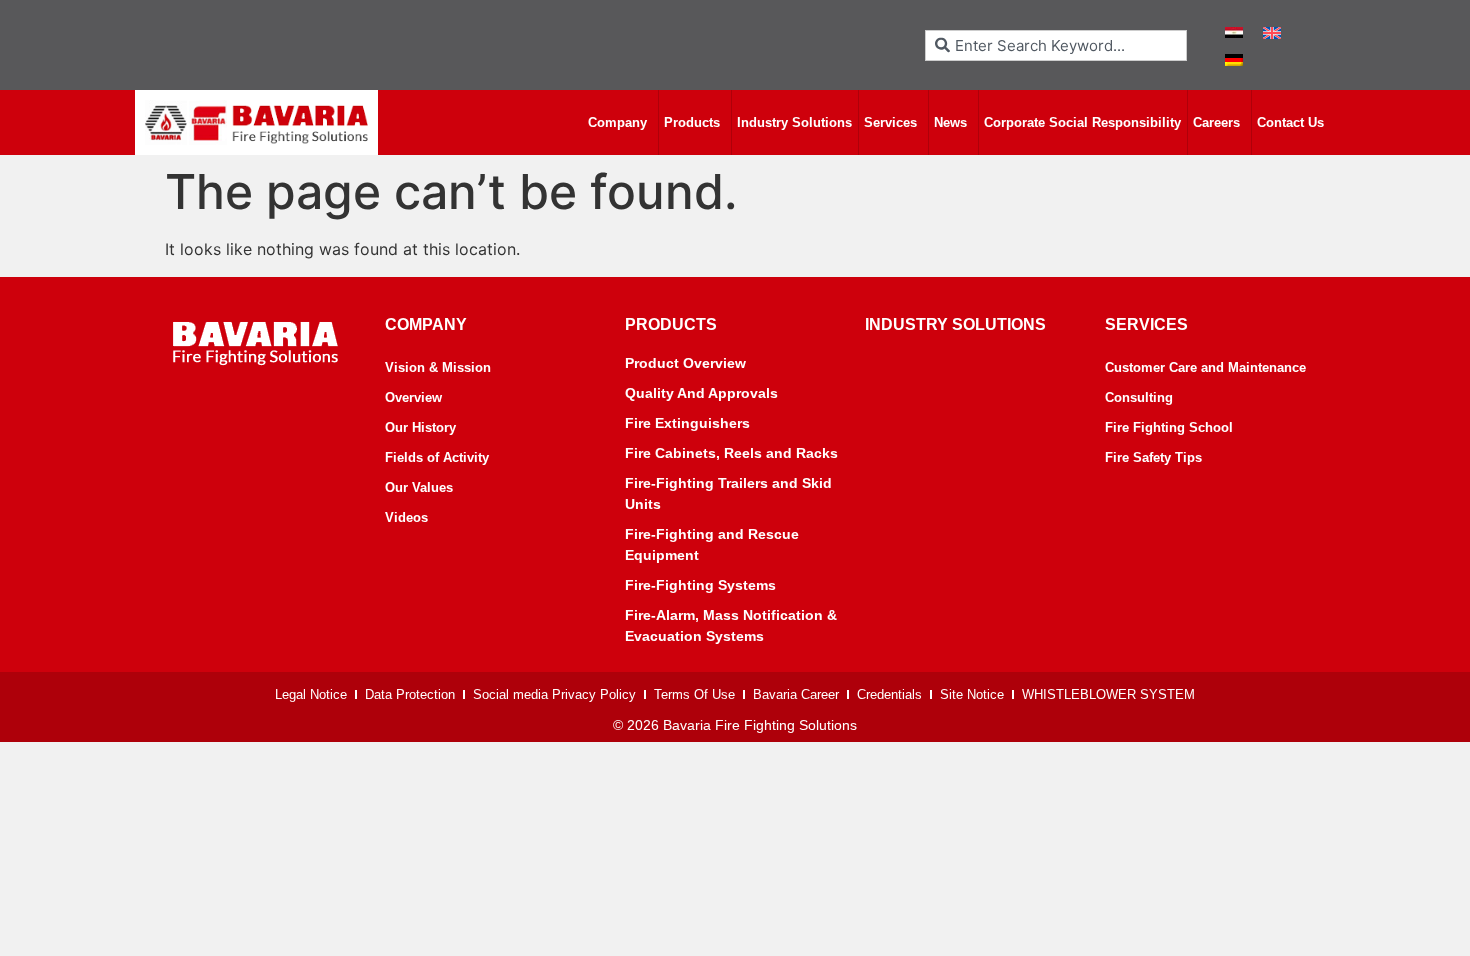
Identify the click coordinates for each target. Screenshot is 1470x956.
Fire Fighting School (1169, 427)
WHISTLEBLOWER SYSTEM (1108, 694)
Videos (406, 517)
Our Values (419, 487)
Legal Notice (311, 694)
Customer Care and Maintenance (1205, 367)
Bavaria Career (796, 694)
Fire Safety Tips (1153, 457)
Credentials (889, 694)
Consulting (1139, 397)
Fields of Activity (437, 457)
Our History (420, 427)
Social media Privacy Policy (554, 694)
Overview (413, 397)
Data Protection (410, 694)
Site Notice (972, 694)
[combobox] (1056, 45)
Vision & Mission (438, 367)
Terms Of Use (694, 694)
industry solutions (955, 324)
